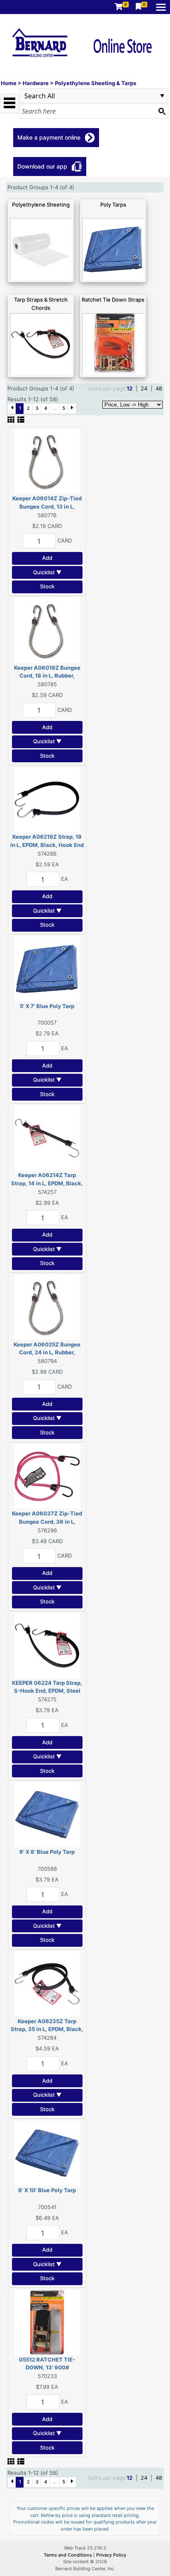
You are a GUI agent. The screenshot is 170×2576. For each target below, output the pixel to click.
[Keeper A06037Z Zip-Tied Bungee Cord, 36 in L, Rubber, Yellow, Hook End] (47, 1476)
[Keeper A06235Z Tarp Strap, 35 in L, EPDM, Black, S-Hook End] (47, 1983)
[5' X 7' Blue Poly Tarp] (47, 968)
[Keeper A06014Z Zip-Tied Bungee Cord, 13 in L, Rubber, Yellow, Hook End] (47, 461)
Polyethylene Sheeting (41, 205)
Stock (47, 586)
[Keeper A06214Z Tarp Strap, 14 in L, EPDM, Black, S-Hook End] (47, 1137)
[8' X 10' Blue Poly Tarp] (47, 2153)
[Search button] (162, 111)
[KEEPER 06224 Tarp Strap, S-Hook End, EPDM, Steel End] (47, 1645)
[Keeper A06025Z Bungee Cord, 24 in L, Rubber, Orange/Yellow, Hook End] (47, 1306)
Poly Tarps (113, 205)
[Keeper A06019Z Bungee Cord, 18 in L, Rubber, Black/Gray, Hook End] (47, 630)
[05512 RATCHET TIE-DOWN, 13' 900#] (47, 2321)
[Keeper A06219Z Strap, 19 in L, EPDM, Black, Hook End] (47, 799)
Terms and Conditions (68, 2555)
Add (47, 558)
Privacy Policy (111, 2555)
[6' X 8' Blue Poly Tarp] (47, 1814)
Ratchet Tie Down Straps (113, 300)
